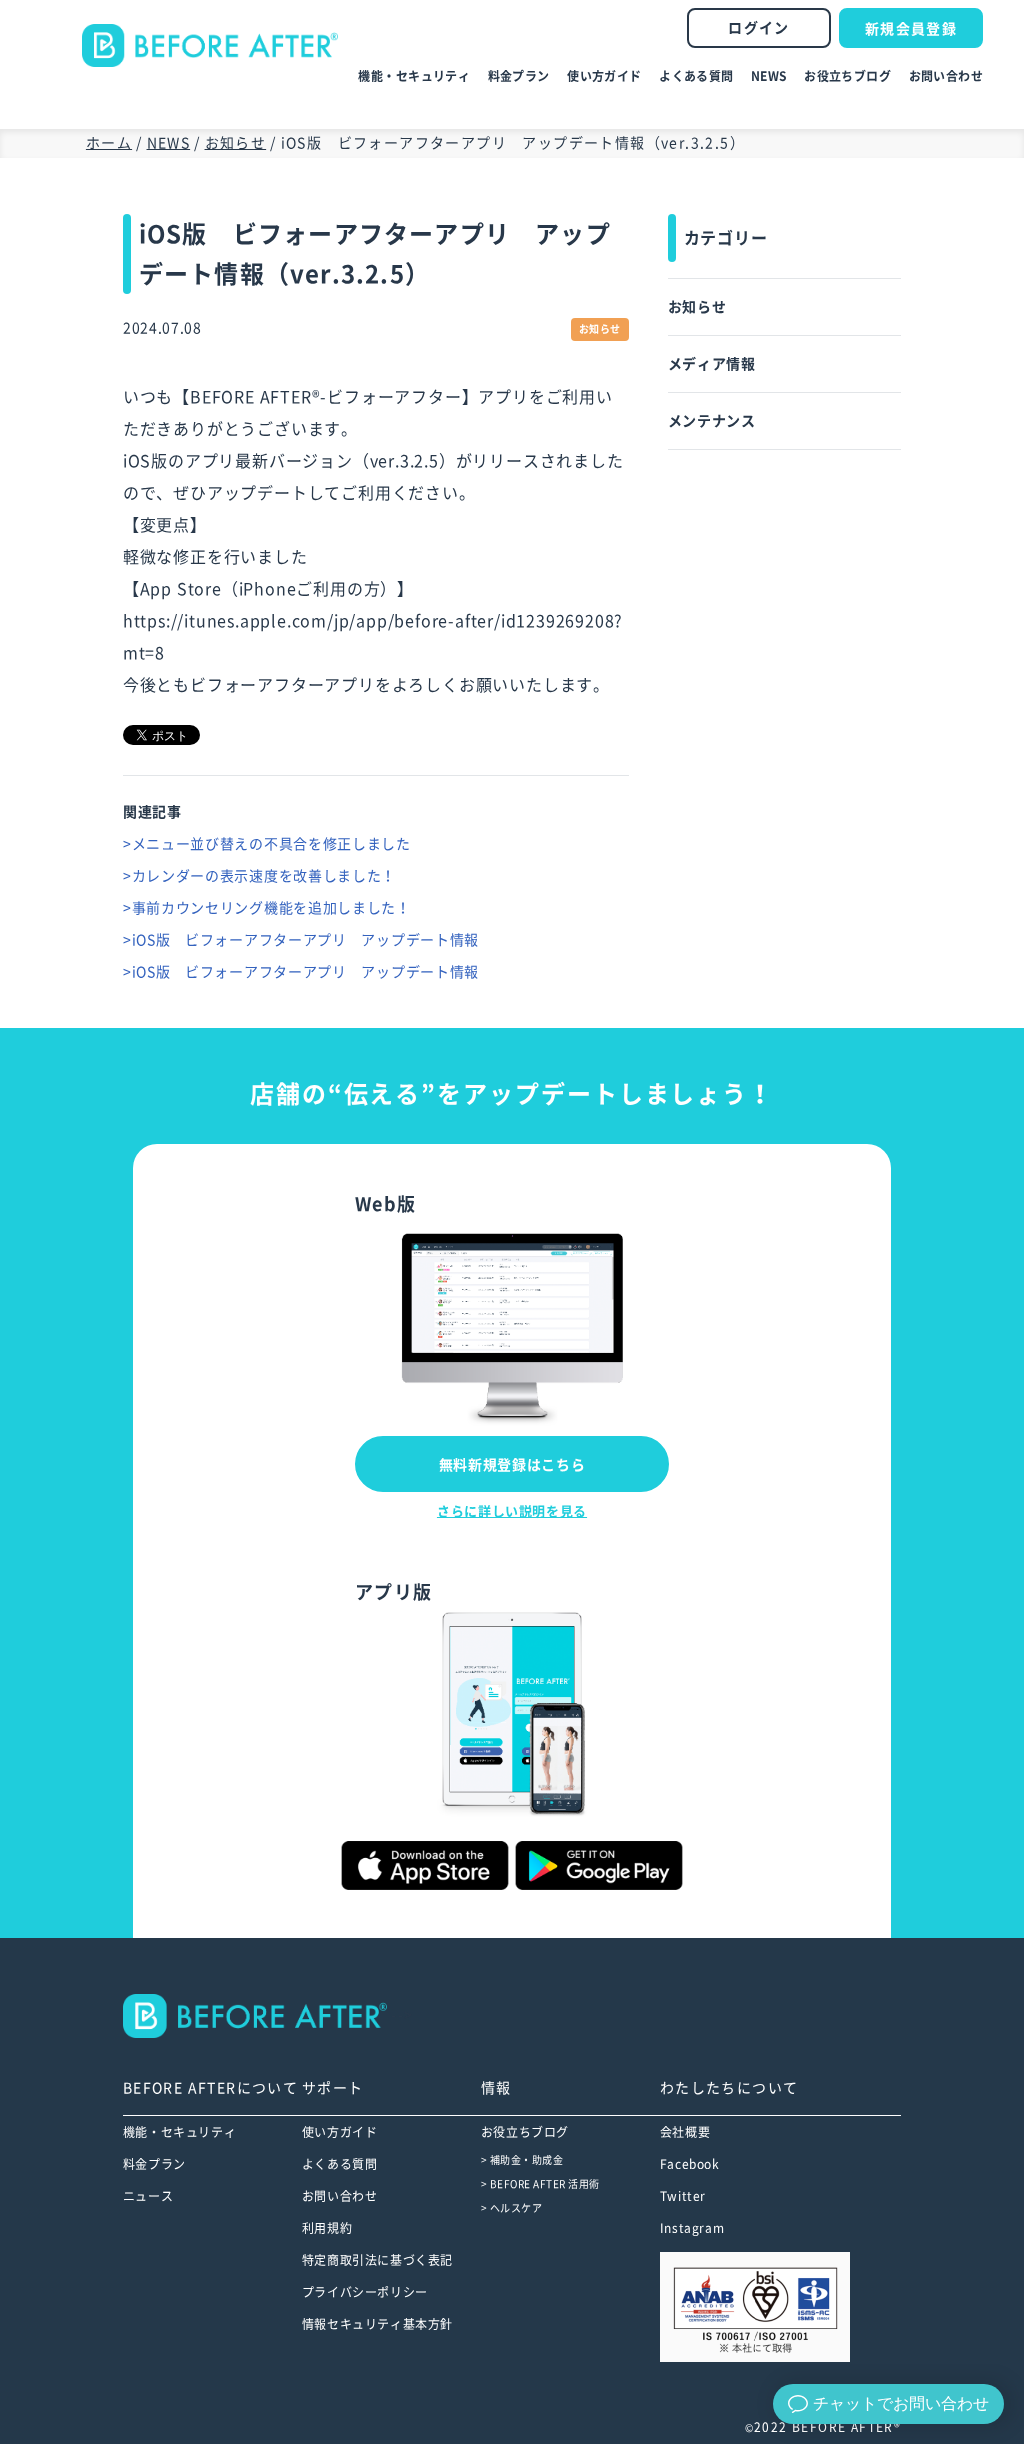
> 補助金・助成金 (522, 2160)
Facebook (690, 2164)
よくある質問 (696, 76)
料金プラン (519, 76)
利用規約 (327, 2228)
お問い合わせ (946, 76)
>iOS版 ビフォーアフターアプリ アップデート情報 (301, 940)
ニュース (148, 2196)
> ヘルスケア (512, 2208)
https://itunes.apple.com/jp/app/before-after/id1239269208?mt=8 (373, 637)
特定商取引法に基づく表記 (377, 2260)
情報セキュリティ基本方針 (377, 2324)
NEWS (769, 76)
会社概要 (685, 2132)
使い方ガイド (604, 76)
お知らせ (697, 307)
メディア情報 (712, 364)
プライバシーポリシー (365, 2292)
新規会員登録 (911, 29)
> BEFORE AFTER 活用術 (540, 2184)
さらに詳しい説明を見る (512, 1511)
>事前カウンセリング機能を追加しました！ (267, 908)
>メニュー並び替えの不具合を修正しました (267, 844)
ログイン (759, 28)
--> (400, 2015)
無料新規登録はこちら (512, 1465)
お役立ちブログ (847, 76)
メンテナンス (712, 421)
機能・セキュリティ (414, 76)
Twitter (683, 2196)
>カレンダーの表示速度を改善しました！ (259, 876)
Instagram (692, 2228)
